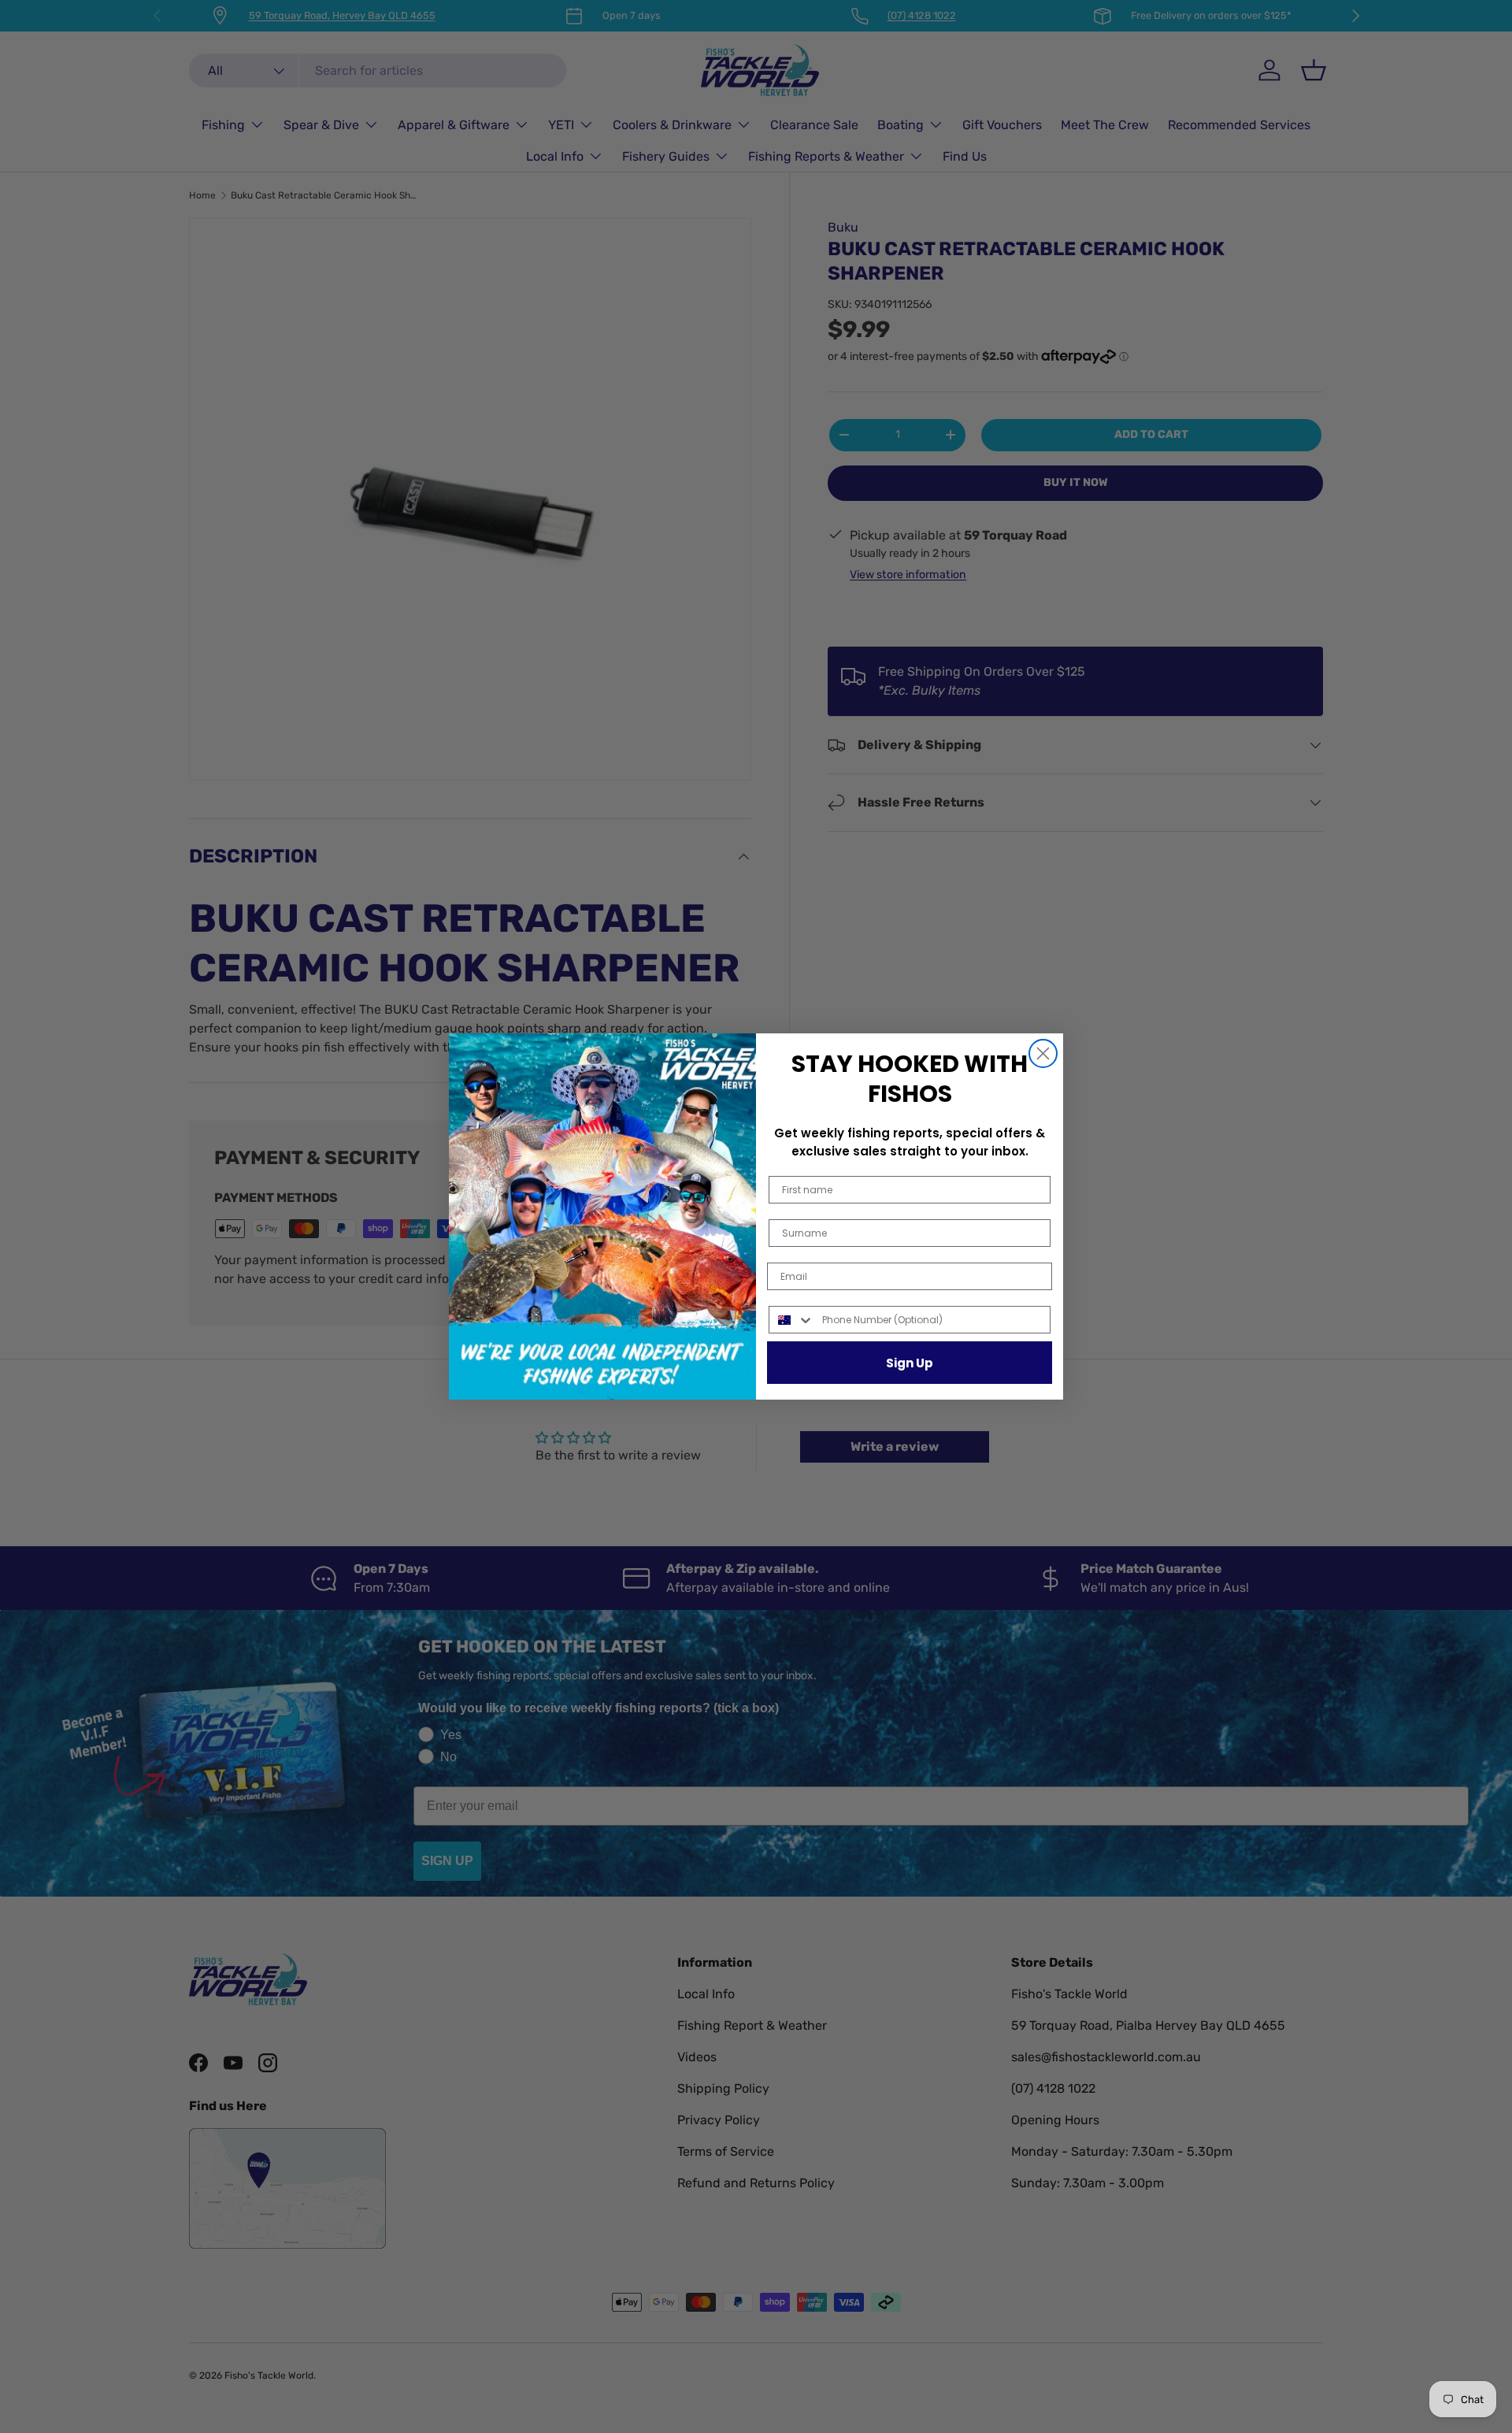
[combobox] (792, 1320)
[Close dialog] (1043, 1053)
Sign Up (910, 1363)
